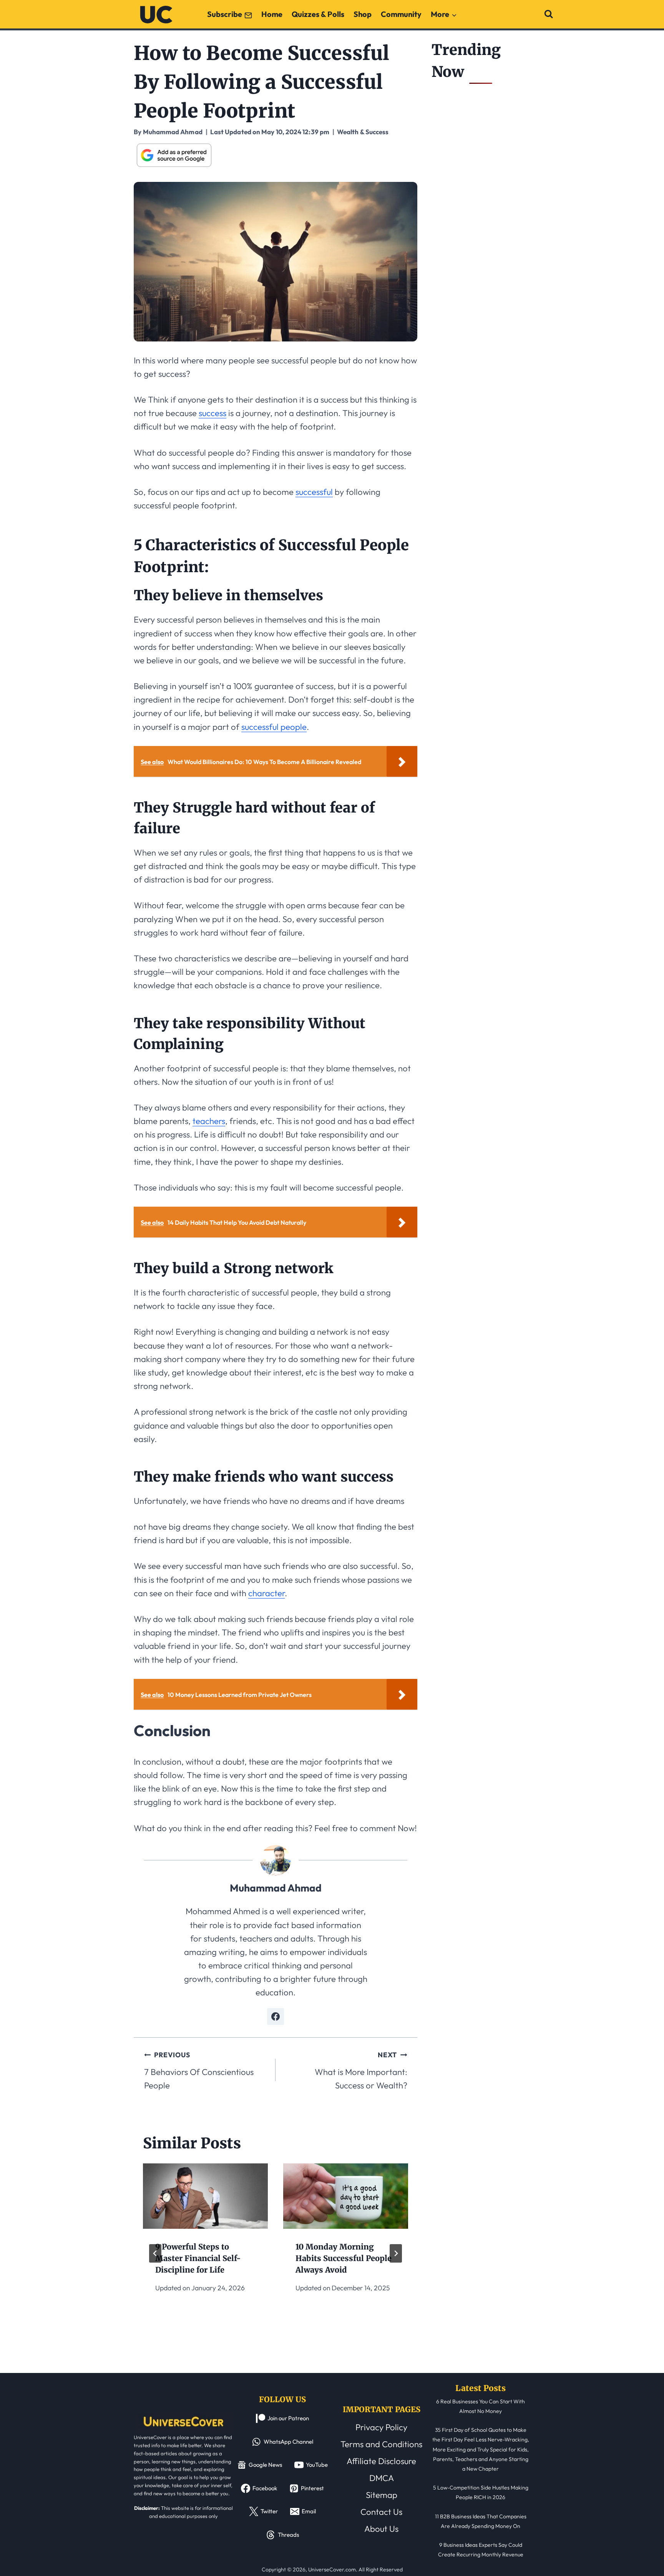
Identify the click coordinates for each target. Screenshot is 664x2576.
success (212, 413)
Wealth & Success (363, 132)
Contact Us (381, 2512)
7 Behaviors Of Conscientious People (199, 2071)
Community (401, 14)
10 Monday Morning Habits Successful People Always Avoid (344, 2258)
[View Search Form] (549, 14)
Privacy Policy (381, 2427)
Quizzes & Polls (318, 14)
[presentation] (205, 2196)
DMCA (382, 2478)
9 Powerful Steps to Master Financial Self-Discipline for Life (198, 2258)
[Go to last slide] (155, 2253)
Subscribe (225, 14)
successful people (274, 727)
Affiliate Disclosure (381, 2461)
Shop (363, 14)
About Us (381, 2529)
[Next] (396, 2253)
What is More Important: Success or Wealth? (361, 2071)
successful (314, 492)
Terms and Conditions (381, 2444)
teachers (209, 1121)
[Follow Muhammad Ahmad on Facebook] (276, 2017)
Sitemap (382, 2495)
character (266, 1593)
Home (272, 14)
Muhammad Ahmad (276, 1888)
